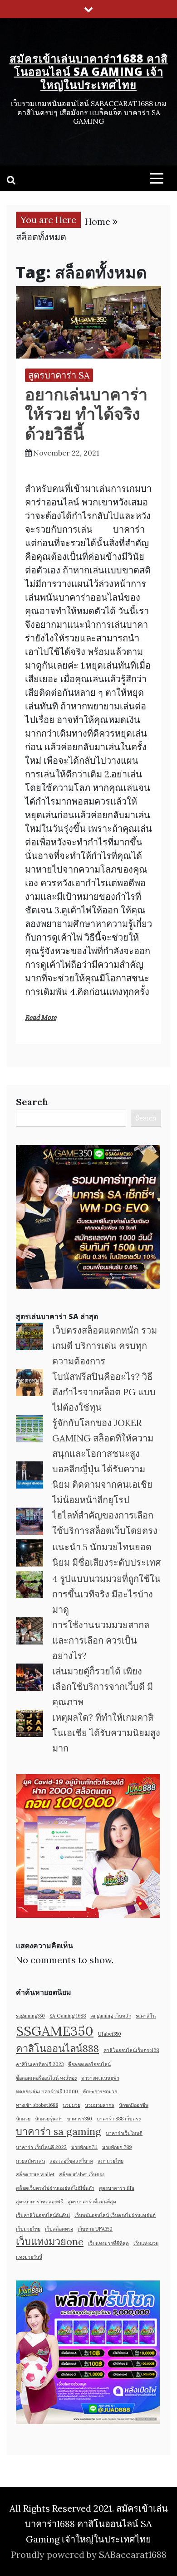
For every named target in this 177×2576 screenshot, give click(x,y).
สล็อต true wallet (35, 2174)
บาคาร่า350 (80, 2119)
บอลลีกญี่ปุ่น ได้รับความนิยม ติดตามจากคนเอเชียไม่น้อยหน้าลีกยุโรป (102, 1484)
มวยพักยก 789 (117, 2147)
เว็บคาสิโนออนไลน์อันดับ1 (43, 2215)
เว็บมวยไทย (28, 2229)
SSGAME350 (55, 2031)
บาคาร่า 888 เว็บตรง (119, 2119)
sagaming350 (30, 2016)
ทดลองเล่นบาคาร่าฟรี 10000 (47, 2091)
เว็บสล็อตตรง (59, 2229)
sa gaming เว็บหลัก (111, 2016)
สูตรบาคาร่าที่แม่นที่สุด (92, 2202)
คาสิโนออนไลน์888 (57, 2048)
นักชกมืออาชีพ (134, 2105)
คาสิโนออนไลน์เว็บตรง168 (131, 2050)
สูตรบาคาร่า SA (59, 375)
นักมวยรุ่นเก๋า (49, 2119)
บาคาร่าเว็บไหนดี (124, 2133)
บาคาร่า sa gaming (59, 2131)
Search (32, 1102)
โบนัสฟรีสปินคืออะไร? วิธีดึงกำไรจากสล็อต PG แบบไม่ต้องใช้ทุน (104, 1392)
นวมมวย (71, 2105)
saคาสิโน (146, 2016)
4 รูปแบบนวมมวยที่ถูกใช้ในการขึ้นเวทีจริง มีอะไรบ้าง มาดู (106, 1594)
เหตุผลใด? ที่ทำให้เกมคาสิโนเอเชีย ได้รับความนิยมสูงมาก (106, 1733)
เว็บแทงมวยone (50, 2241)
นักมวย (23, 2119)
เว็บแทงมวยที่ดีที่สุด (108, 2243)
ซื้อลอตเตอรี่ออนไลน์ (89, 2064)
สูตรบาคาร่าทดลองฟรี (39, 2202)
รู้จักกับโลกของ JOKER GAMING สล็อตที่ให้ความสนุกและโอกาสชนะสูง (103, 1438)
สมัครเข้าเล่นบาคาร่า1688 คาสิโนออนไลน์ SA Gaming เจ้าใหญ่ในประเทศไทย (89, 71)
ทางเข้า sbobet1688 (37, 2105)
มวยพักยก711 (84, 2147)
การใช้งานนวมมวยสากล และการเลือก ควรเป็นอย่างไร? (101, 1640)
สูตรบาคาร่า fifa (117, 2188)
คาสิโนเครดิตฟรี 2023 (40, 2064)
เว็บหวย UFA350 (95, 2229)
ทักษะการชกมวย (100, 2091)
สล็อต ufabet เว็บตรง (82, 2174)
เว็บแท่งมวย (146, 2243)
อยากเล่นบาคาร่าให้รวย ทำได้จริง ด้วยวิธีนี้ (86, 414)
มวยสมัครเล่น (30, 2161)
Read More (41, 1018)
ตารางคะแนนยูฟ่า (100, 2078)
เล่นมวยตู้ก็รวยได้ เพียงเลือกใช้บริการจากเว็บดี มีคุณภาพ (103, 1686)
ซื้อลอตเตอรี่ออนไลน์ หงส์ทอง (46, 2078)
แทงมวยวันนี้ (29, 2257)
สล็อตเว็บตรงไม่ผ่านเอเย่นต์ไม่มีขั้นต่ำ (55, 2188)
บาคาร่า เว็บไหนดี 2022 (41, 2147)
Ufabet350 (110, 2034)
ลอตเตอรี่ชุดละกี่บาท (71, 2161)
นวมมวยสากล (100, 2105)
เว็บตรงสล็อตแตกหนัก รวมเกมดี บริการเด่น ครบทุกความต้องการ (105, 1346)
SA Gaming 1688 (68, 2016)
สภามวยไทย (111, 2161)
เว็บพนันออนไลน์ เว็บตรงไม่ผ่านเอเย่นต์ (115, 2215)
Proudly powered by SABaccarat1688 (89, 2554)
